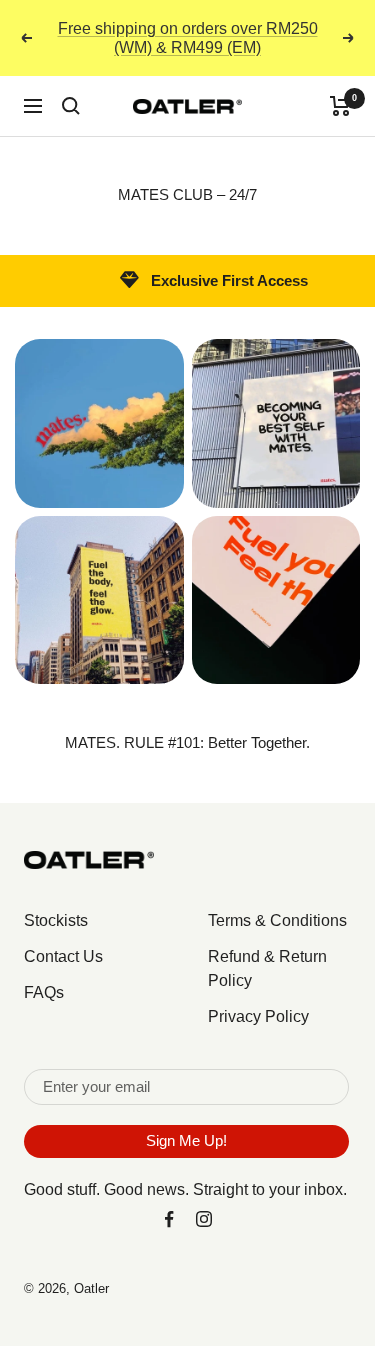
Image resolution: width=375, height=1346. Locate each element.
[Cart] (340, 106)
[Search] (71, 106)
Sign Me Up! (186, 1140)
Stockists (56, 920)
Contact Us (63, 956)
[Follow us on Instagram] (204, 1219)
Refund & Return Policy (267, 968)
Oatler (91, 1288)
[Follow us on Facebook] (169, 1219)
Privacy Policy (258, 1016)
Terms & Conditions (277, 920)
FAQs (44, 992)
